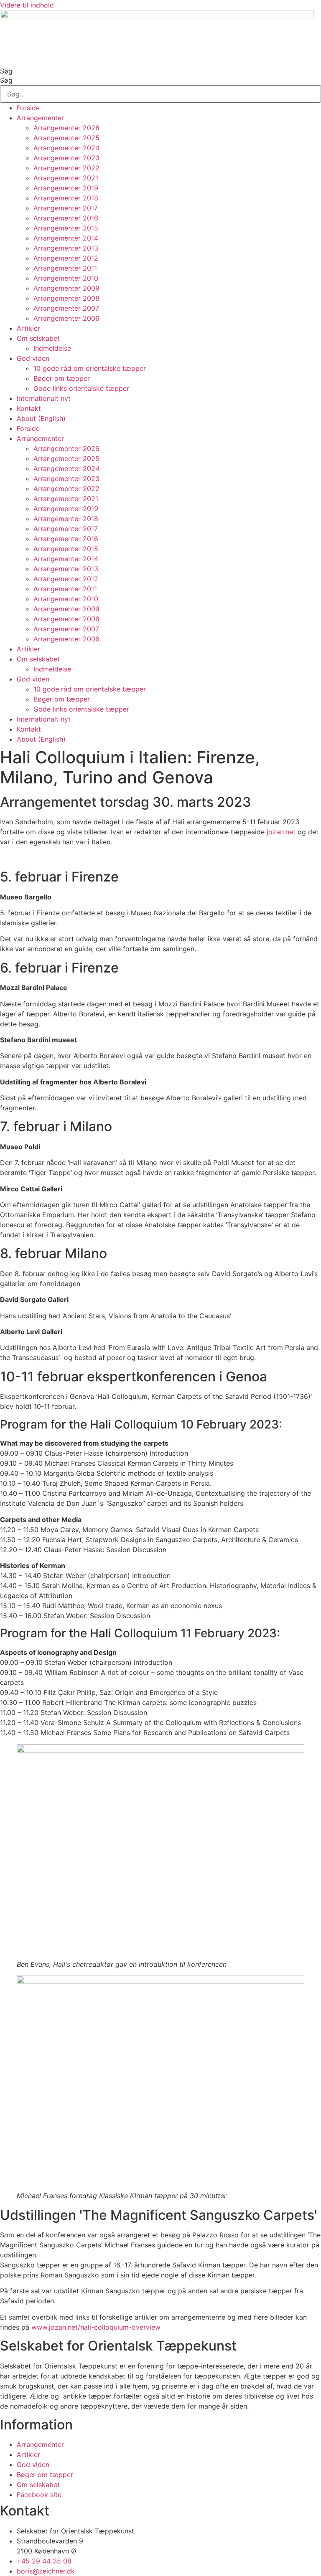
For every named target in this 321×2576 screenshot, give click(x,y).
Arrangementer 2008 (66, 298)
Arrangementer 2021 (66, 178)
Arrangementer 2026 (66, 128)
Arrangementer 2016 (66, 218)
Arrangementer (40, 118)
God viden (33, 358)
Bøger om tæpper (62, 378)
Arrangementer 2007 (66, 308)
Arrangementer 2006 (66, 318)
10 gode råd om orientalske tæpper (90, 368)
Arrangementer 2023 (66, 158)
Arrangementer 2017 (66, 208)
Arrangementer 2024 (66, 148)
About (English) (41, 418)
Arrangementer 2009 (66, 288)
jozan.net (281, 832)
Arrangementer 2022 (66, 168)
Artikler (28, 328)
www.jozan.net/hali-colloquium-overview (96, 2327)
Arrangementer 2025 (66, 138)
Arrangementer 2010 (66, 278)
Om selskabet (38, 338)
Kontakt (29, 408)
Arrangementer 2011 (65, 268)
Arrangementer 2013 (66, 248)
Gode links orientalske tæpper (81, 388)
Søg (6, 71)
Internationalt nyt (44, 398)
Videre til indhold (27, 5)
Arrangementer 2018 (66, 198)
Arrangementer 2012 (66, 258)
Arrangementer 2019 (66, 188)
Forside (28, 108)
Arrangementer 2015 (66, 228)
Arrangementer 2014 (66, 238)
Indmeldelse (52, 348)
